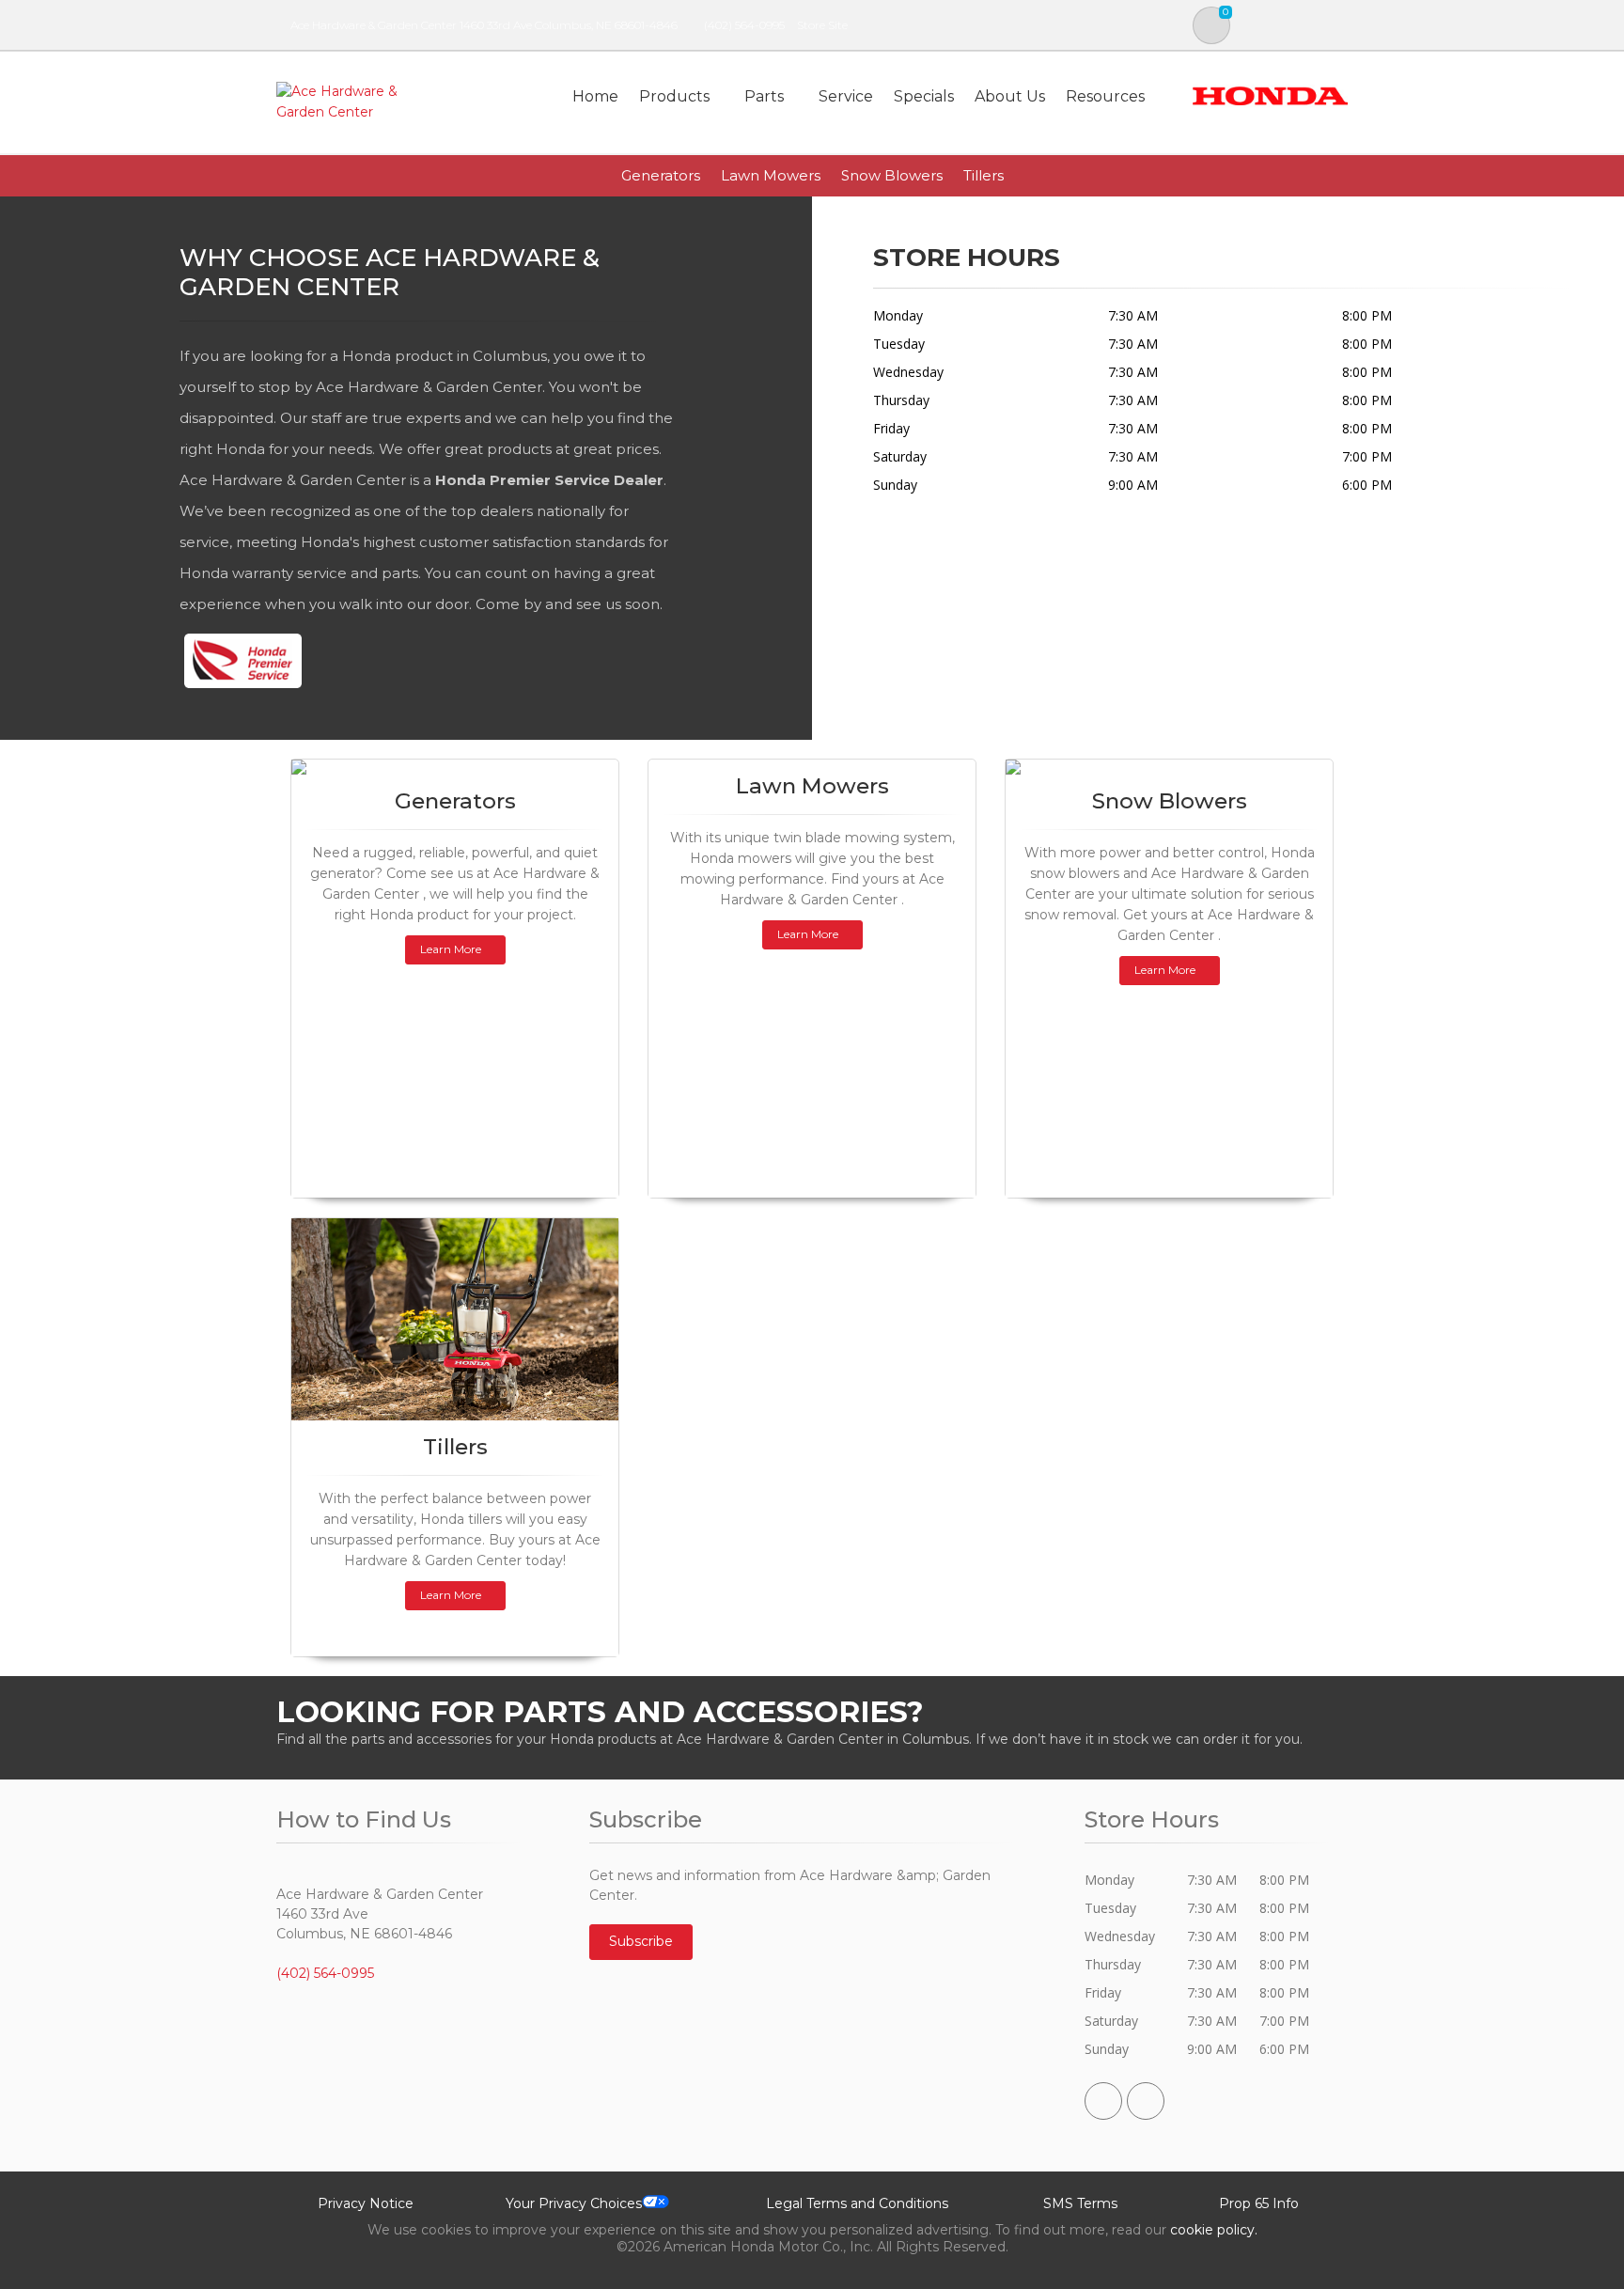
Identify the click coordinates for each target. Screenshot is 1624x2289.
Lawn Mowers (771, 175)
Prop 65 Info (1259, 2203)
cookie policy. (1214, 2230)
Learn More (451, 949)
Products (674, 96)
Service (846, 96)
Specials (924, 96)
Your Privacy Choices (574, 2203)
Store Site (822, 25)
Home (595, 96)
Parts (764, 96)
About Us (1010, 96)
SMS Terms (1080, 2203)
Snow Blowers (892, 175)
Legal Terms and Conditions (857, 2203)
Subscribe (641, 1941)
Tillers (984, 175)
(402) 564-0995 (744, 25)
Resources (1105, 96)
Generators (661, 175)
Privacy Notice (366, 2203)
